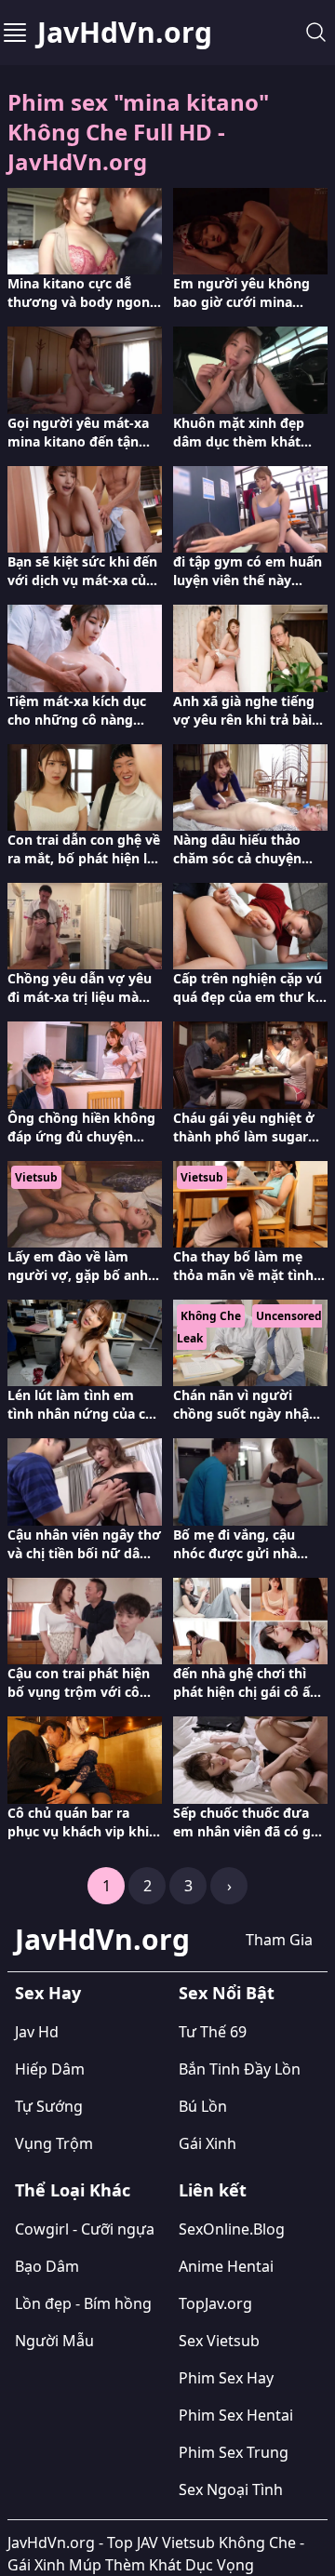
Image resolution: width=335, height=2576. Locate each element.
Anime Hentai (226, 2266)
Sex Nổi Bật (227, 1993)
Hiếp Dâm (50, 2069)
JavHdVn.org (125, 33)
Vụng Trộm (54, 2143)
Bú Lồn (203, 2106)
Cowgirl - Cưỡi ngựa (85, 2229)
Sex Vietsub (219, 2341)
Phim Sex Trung (234, 2452)
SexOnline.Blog (232, 2229)
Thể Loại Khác (73, 2190)
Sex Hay (48, 1993)
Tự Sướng (49, 2106)
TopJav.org (215, 2303)
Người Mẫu (54, 2341)
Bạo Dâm (47, 2266)
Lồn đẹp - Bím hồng (83, 2303)
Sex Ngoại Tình (231, 2489)
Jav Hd (37, 2032)
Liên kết (213, 2190)
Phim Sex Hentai (236, 2415)
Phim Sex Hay (226, 2378)
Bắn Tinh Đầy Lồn (240, 2069)
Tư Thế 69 (213, 2032)
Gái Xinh (208, 2143)
